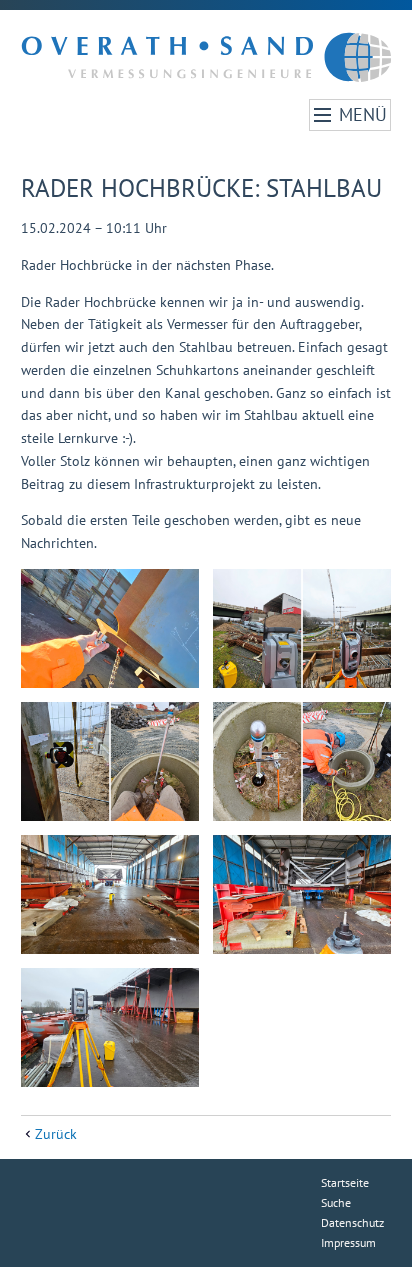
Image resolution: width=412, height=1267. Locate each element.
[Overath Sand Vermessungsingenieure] (206, 54)
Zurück (56, 1134)
